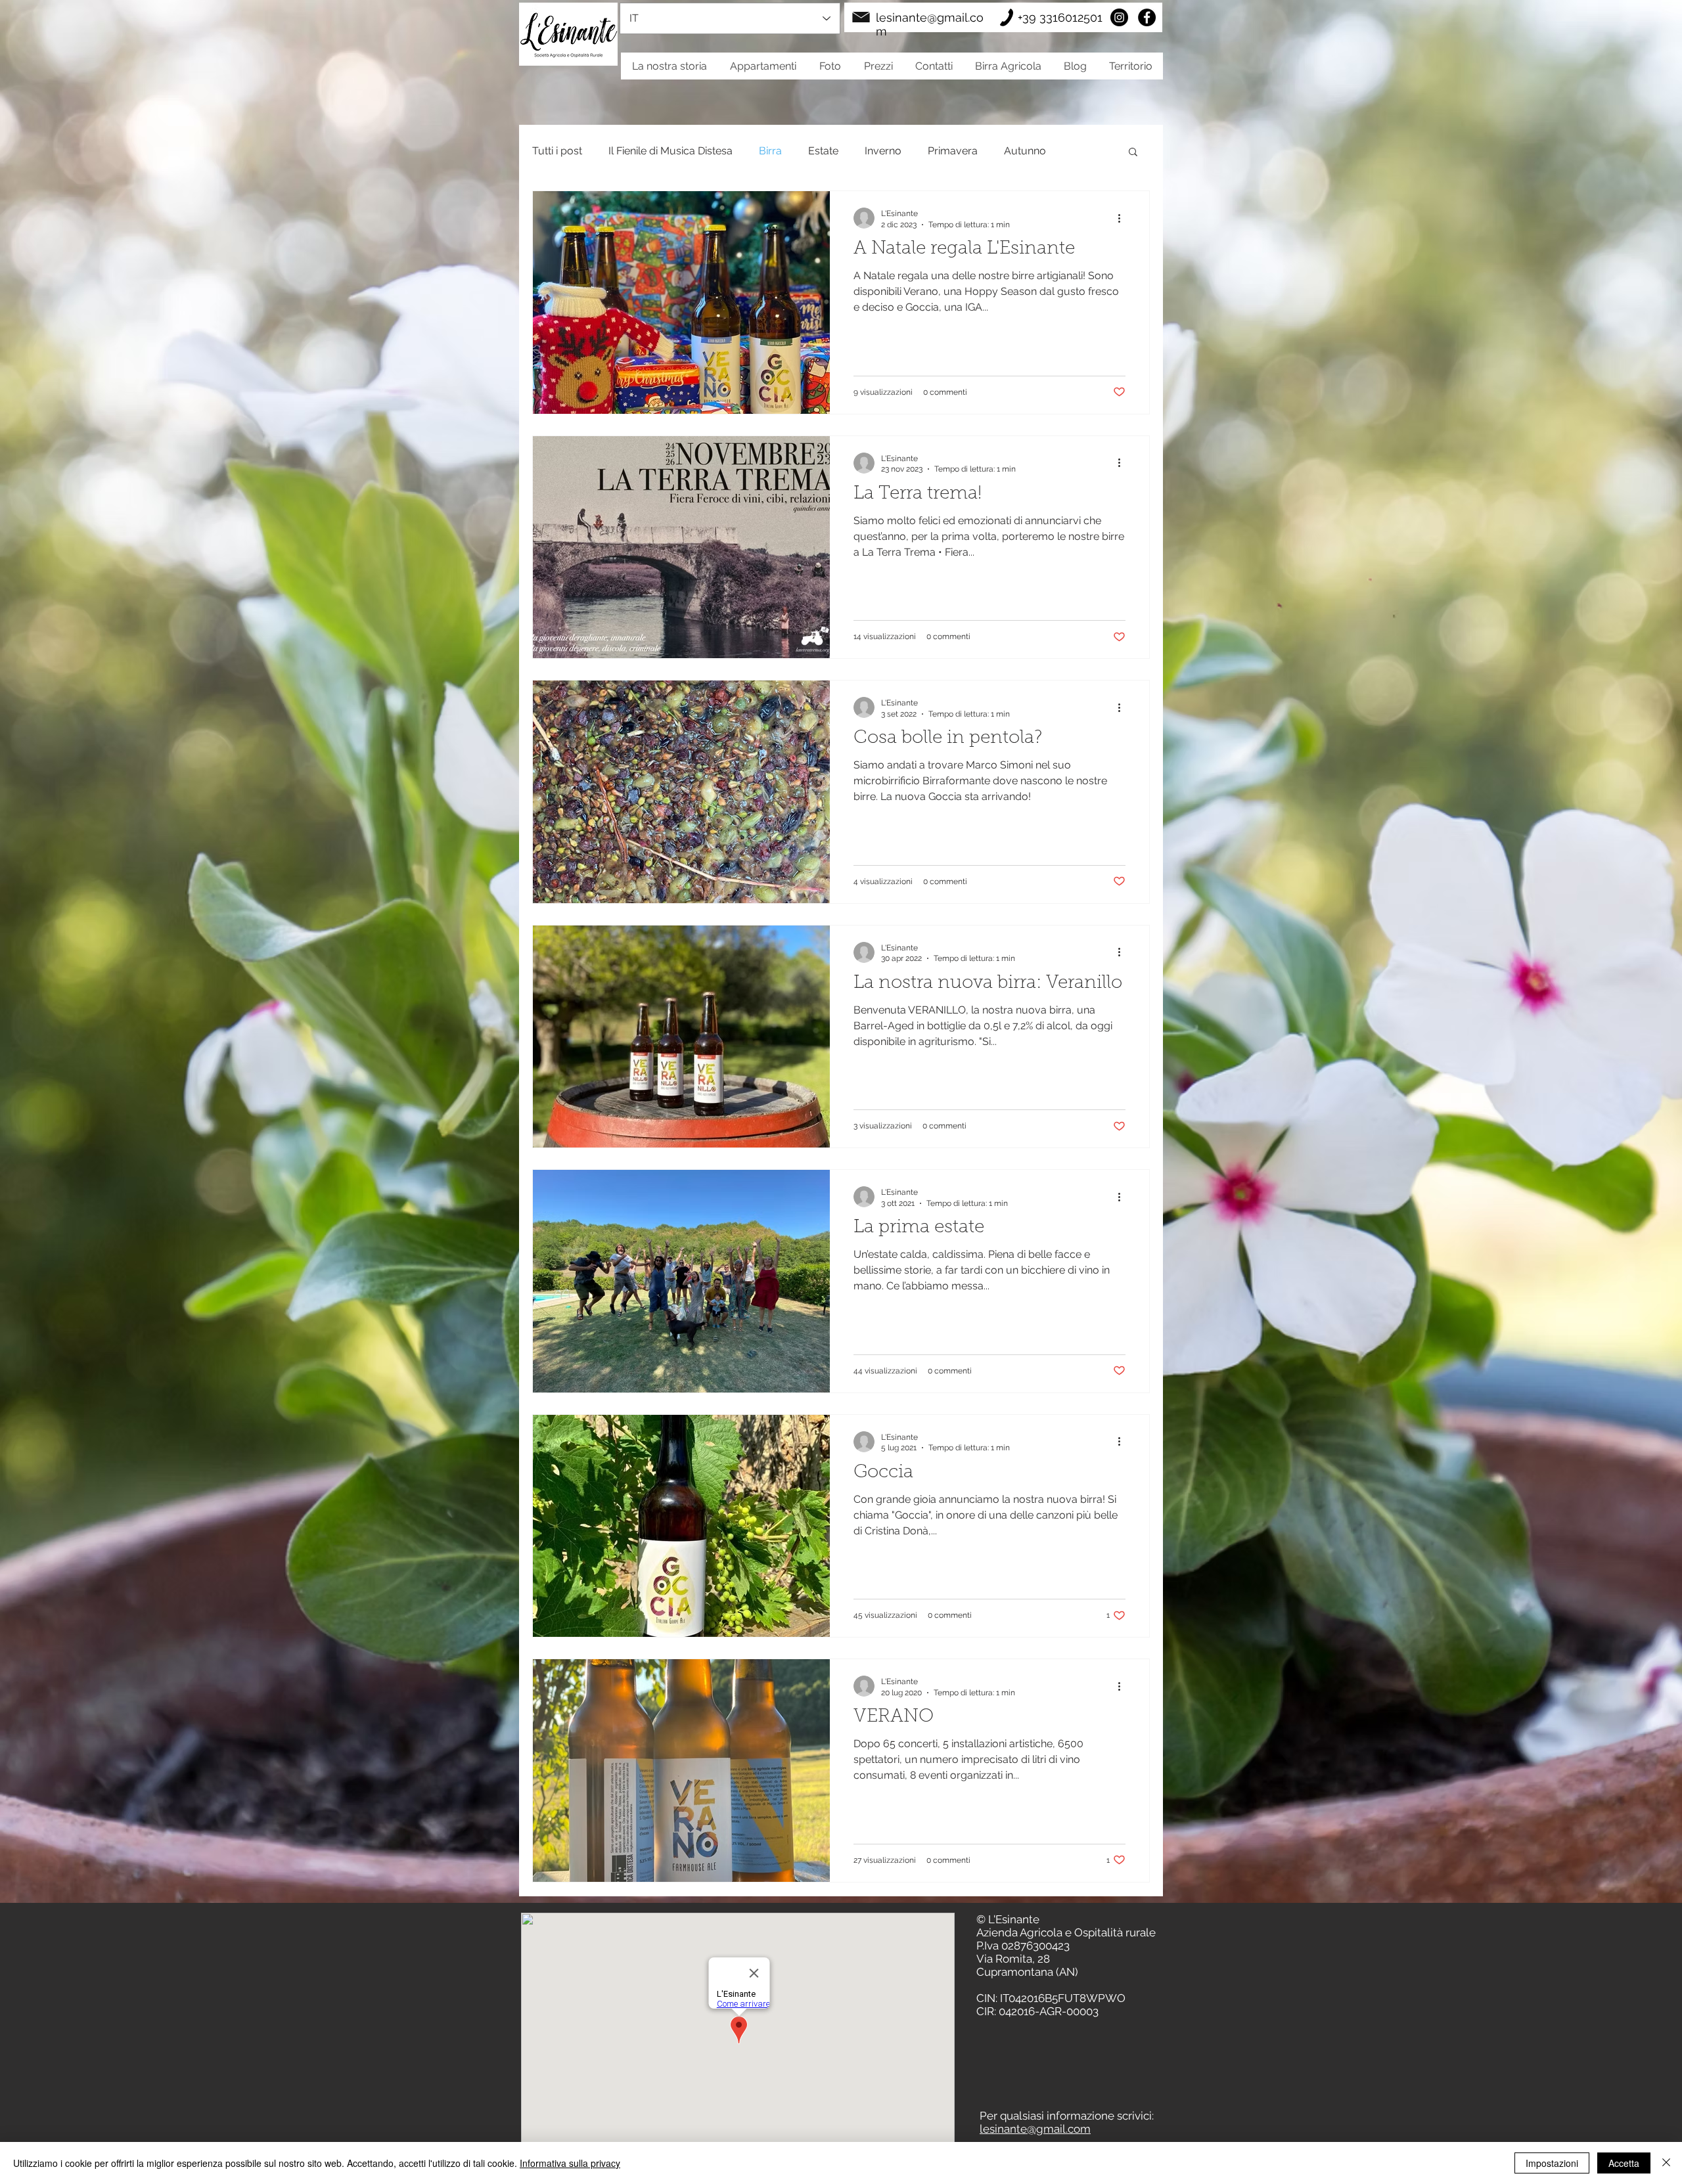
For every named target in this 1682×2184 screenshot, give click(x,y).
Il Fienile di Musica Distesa (671, 151)
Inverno (883, 151)
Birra (770, 151)
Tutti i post (557, 151)
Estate (823, 151)
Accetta (1624, 2163)
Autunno (1025, 151)
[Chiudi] (1666, 2163)
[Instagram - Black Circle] (1119, 17)
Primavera (953, 151)
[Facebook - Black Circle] (1147, 17)
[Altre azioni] (1124, 218)
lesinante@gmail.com (1035, 2129)
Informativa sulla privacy (570, 2163)
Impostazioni (1552, 2163)
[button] (1133, 153)
